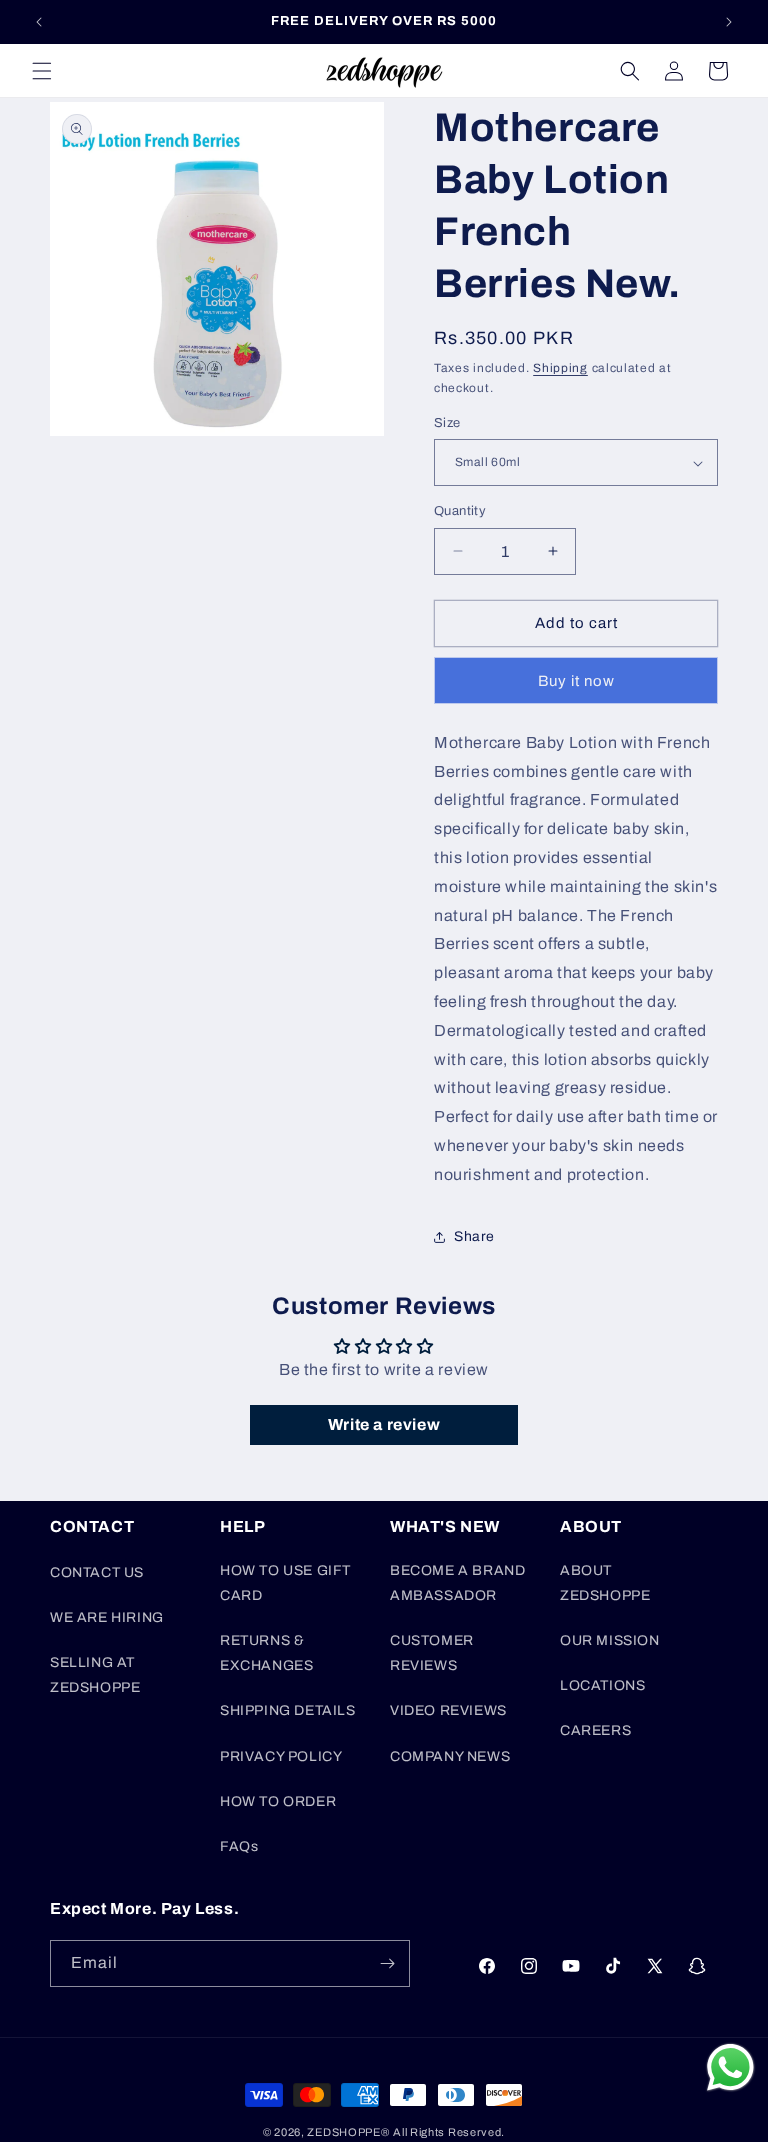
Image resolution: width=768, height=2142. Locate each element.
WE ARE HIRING (107, 1617)
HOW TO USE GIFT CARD (285, 1583)
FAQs (239, 1846)
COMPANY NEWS (450, 1756)
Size (447, 423)
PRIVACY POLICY (281, 1756)
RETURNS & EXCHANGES (266, 1653)
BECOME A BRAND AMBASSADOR (457, 1583)
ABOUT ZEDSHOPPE (605, 1583)
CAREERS (595, 1730)
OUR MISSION (610, 1640)
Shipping (560, 368)
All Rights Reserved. (449, 2132)
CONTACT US (97, 1572)
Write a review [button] (384, 1424)
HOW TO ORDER (278, 1801)
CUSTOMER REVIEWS (432, 1653)
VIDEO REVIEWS (448, 1710)
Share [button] (474, 1236)
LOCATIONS (602, 1685)
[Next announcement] (729, 22)
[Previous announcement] (39, 22)
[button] (42, 71)
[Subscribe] (387, 1963)
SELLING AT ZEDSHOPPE (95, 1675)
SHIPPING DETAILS (288, 1710)
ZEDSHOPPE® (348, 2132)
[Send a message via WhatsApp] (730, 2067)
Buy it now (576, 681)
